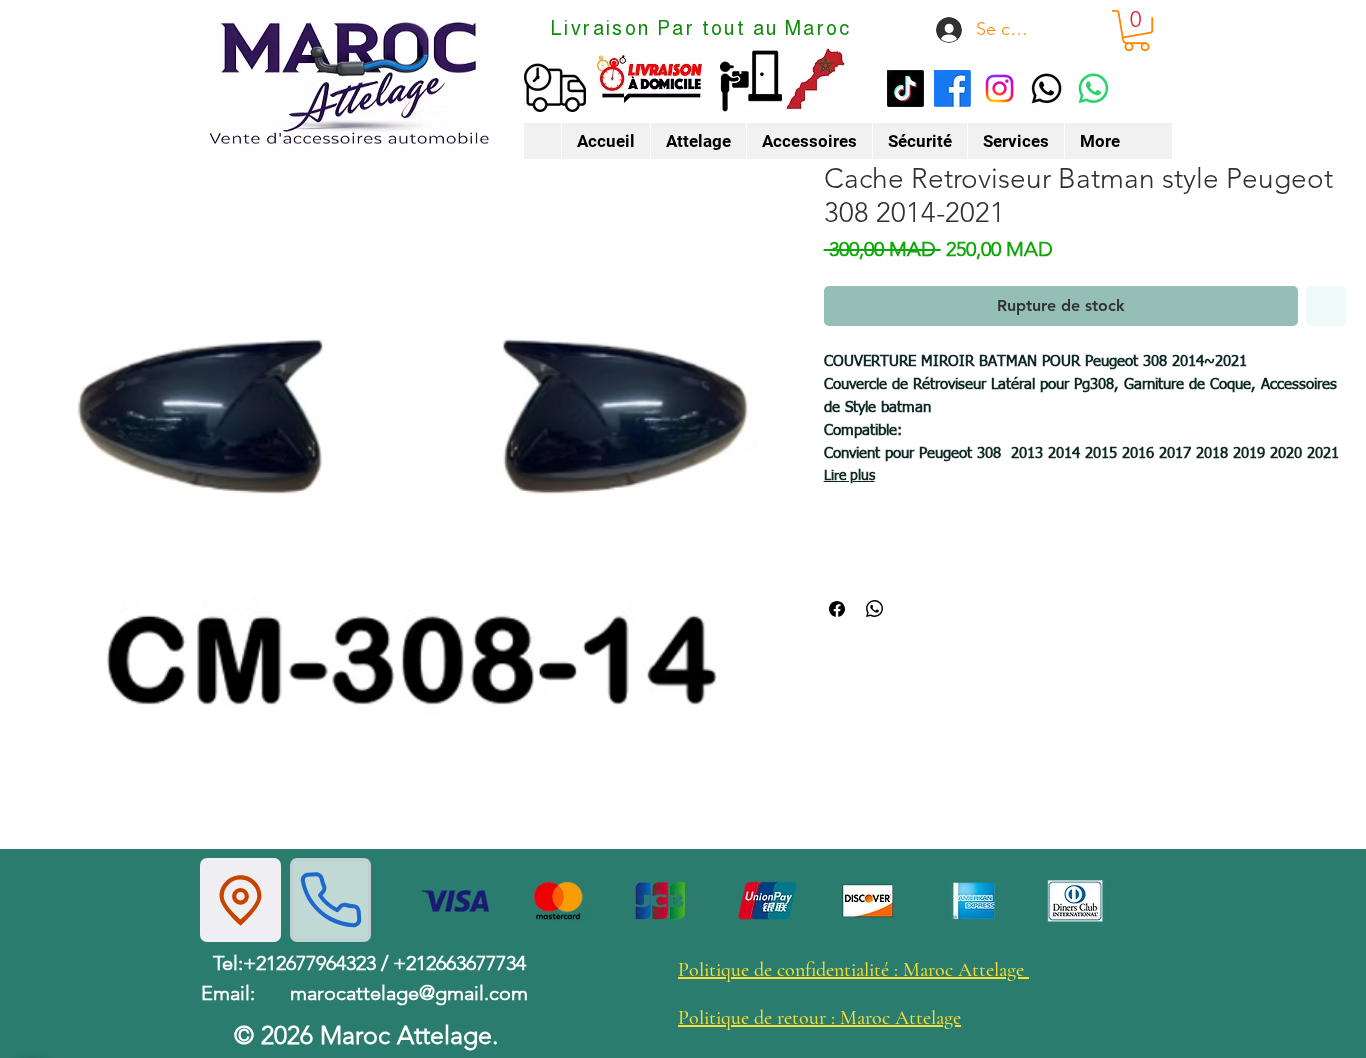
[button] (1136, 30)
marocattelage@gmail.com (409, 993)
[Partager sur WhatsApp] (875, 609)
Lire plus (849, 476)
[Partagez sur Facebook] (837, 609)
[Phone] (330, 900)
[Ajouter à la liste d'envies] (1326, 306)
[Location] (240, 900)
